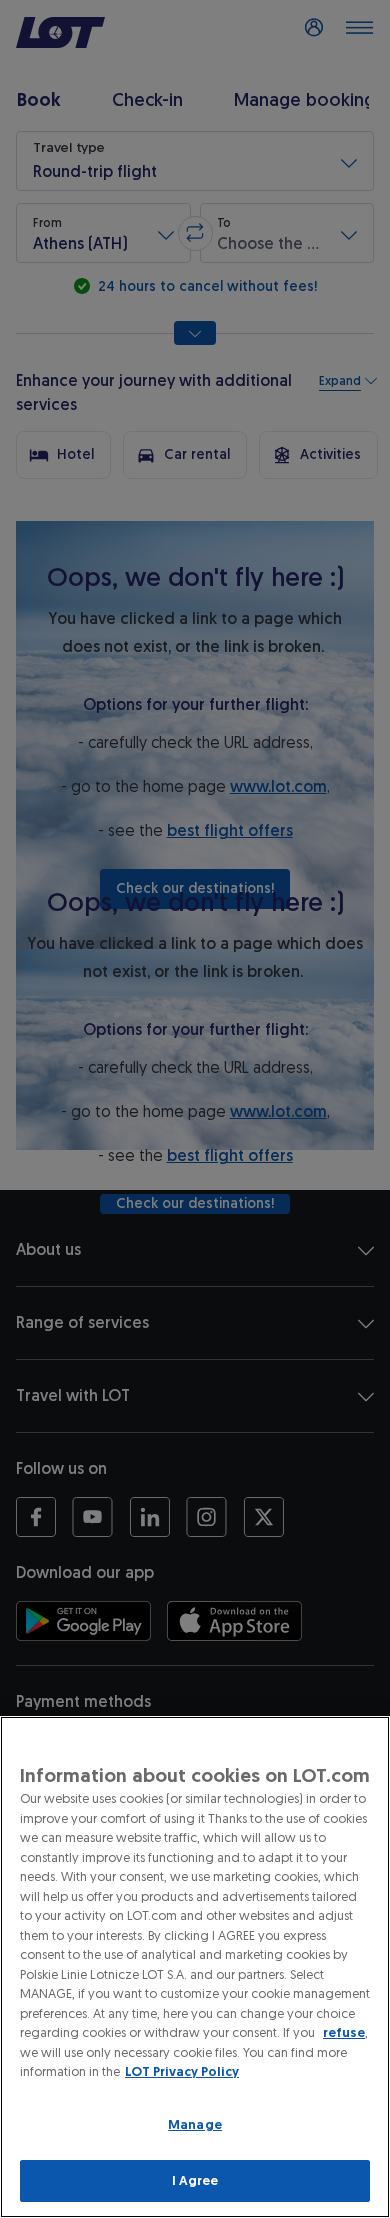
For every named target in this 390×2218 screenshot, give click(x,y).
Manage (195, 2124)
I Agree (195, 2180)
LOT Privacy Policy (182, 2071)
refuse (344, 2032)
